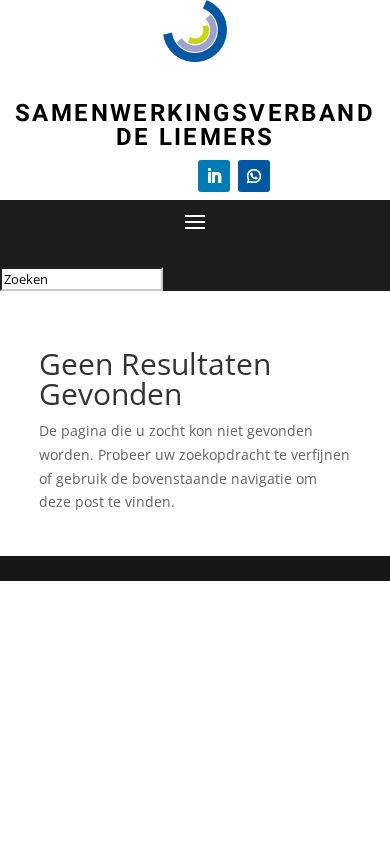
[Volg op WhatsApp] (254, 176)
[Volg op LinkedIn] (214, 176)
